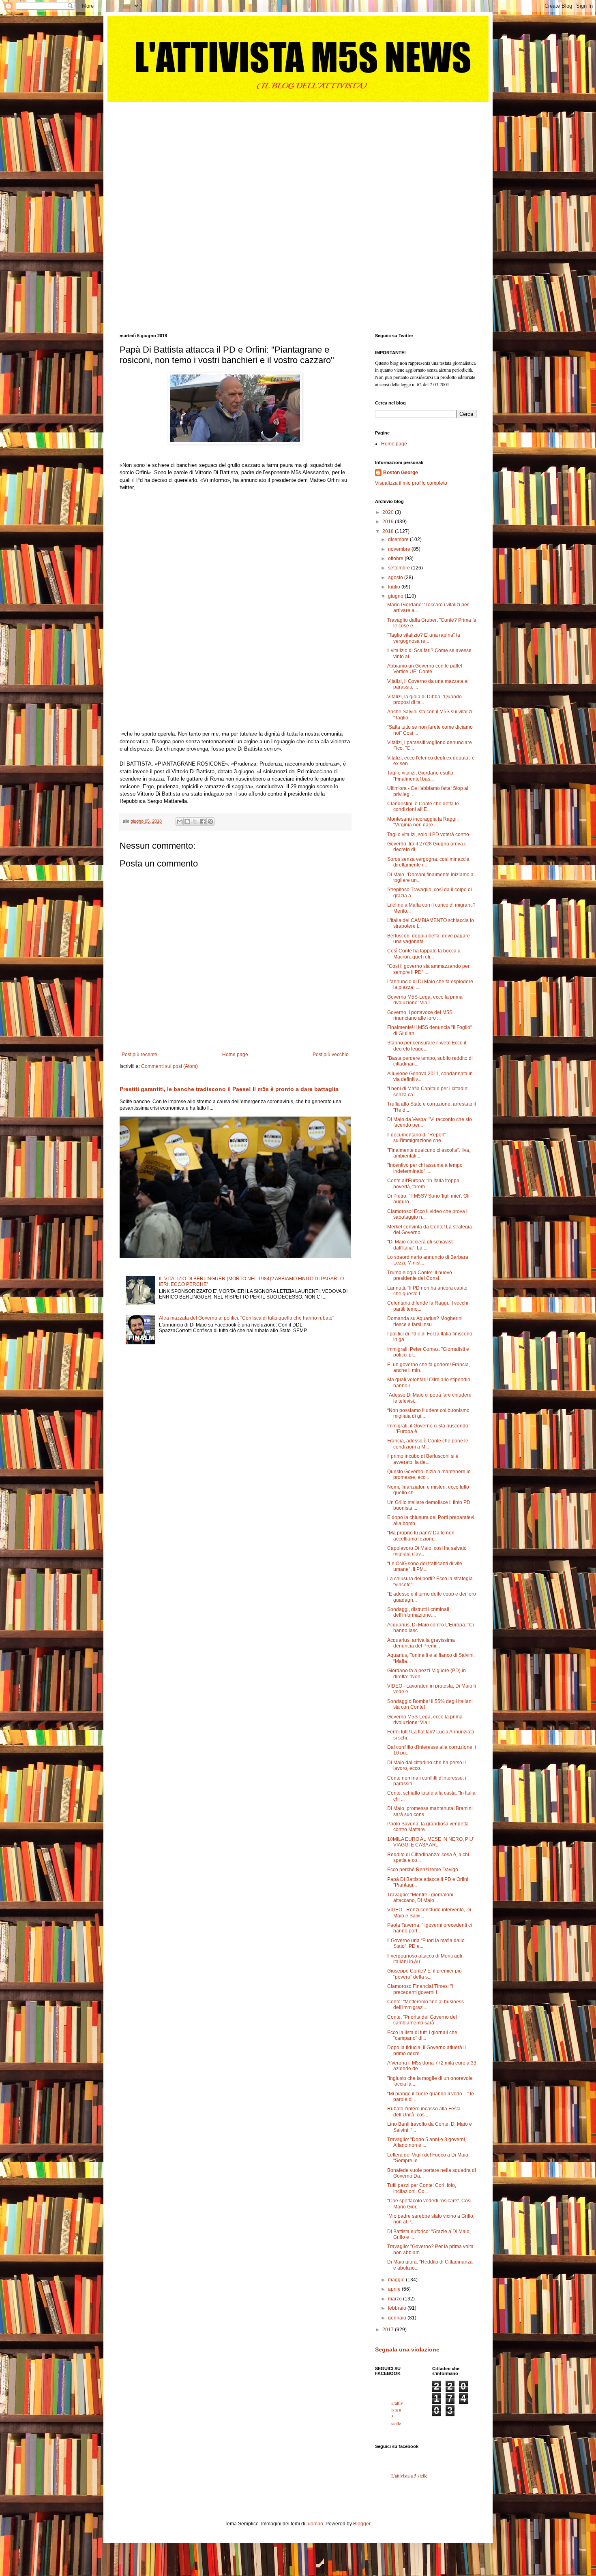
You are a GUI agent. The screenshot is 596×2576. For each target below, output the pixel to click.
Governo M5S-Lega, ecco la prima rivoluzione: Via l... (425, 1000)
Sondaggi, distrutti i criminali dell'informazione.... (418, 1612)
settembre (400, 568)
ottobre (396, 558)
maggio (397, 2280)
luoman (315, 2524)
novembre (400, 549)
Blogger (362, 2524)
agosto (396, 578)
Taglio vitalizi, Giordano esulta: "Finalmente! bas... (421, 776)
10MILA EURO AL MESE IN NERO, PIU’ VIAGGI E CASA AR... (431, 1842)
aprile (395, 2289)
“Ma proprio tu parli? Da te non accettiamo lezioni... (421, 1536)
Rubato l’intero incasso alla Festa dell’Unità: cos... (424, 2112)
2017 (389, 2330)
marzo (396, 2299)
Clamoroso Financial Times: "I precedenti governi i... (420, 1989)
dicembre (399, 539)
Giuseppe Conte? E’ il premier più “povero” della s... (424, 1974)
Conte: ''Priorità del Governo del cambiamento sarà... (422, 2020)
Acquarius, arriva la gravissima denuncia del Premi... (421, 1643)
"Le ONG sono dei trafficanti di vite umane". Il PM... (425, 1566)
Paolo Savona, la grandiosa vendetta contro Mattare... (428, 1827)
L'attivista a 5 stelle (409, 2475)
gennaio (398, 2318)
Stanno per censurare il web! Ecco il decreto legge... (427, 1046)
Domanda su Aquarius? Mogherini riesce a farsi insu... (425, 1321)
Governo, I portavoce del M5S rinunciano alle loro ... (420, 1015)
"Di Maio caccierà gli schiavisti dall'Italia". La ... (420, 1245)
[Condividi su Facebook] (203, 822)
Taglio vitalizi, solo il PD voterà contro (428, 834)
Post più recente (139, 1055)
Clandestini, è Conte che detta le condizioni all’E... (423, 807)
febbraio (398, 2308)
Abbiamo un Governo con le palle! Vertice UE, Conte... (425, 669)
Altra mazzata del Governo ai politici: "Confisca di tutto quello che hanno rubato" (247, 1318)
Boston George (401, 473)
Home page (235, 1055)
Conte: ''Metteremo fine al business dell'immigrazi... (426, 2005)
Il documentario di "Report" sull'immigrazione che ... (417, 1138)
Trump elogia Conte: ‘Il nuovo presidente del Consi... (420, 1275)
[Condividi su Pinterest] (210, 822)
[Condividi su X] (195, 822)
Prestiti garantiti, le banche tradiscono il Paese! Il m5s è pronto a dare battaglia (229, 1089)
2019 (389, 522)
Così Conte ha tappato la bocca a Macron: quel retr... (424, 954)
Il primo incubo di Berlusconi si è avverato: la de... (423, 1459)
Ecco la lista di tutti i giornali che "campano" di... (422, 2035)
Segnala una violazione (407, 2349)
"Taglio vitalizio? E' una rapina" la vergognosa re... (424, 638)
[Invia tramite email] (180, 822)
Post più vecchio (331, 1055)
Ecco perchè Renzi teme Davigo (423, 1870)
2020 (389, 512)
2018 (389, 531)
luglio (395, 587)
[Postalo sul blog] (187, 822)
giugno (396, 596)
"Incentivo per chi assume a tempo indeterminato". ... (425, 1168)
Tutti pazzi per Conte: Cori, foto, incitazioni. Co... (422, 2188)
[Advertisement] (180, 153)
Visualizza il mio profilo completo (411, 483)
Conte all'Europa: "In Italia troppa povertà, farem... (423, 1183)
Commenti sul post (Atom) (169, 1066)
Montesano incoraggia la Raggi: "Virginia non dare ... (422, 822)
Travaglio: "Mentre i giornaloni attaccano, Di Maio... (420, 1898)
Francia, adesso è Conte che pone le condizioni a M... (428, 1444)
